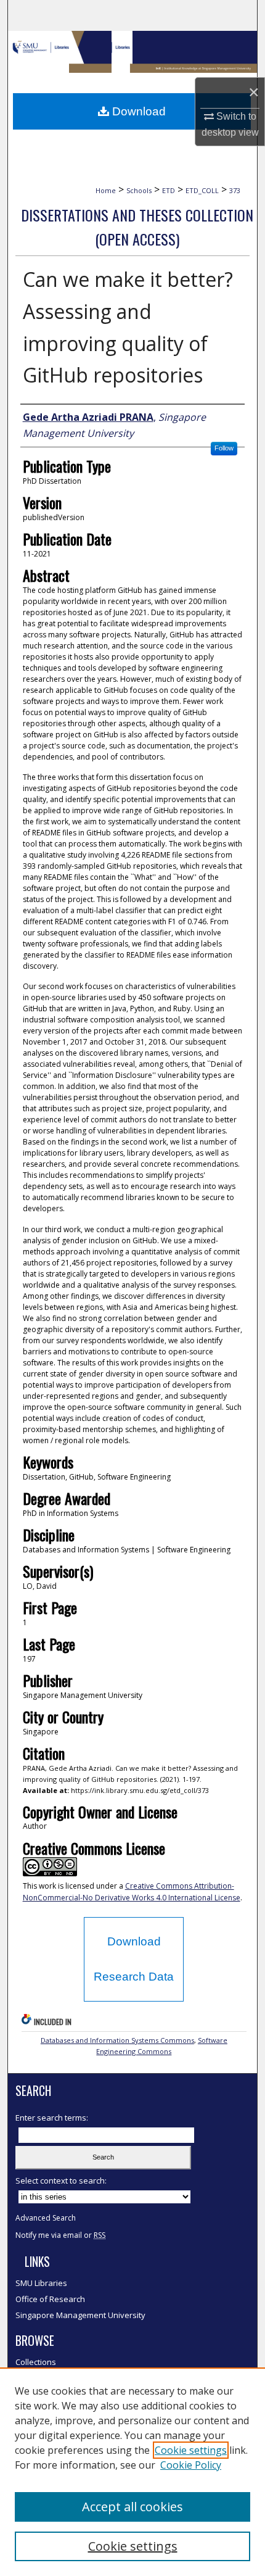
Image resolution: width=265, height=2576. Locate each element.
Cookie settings (191, 2450)
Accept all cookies (132, 2507)
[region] (132, 2472)
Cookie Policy (191, 2465)
